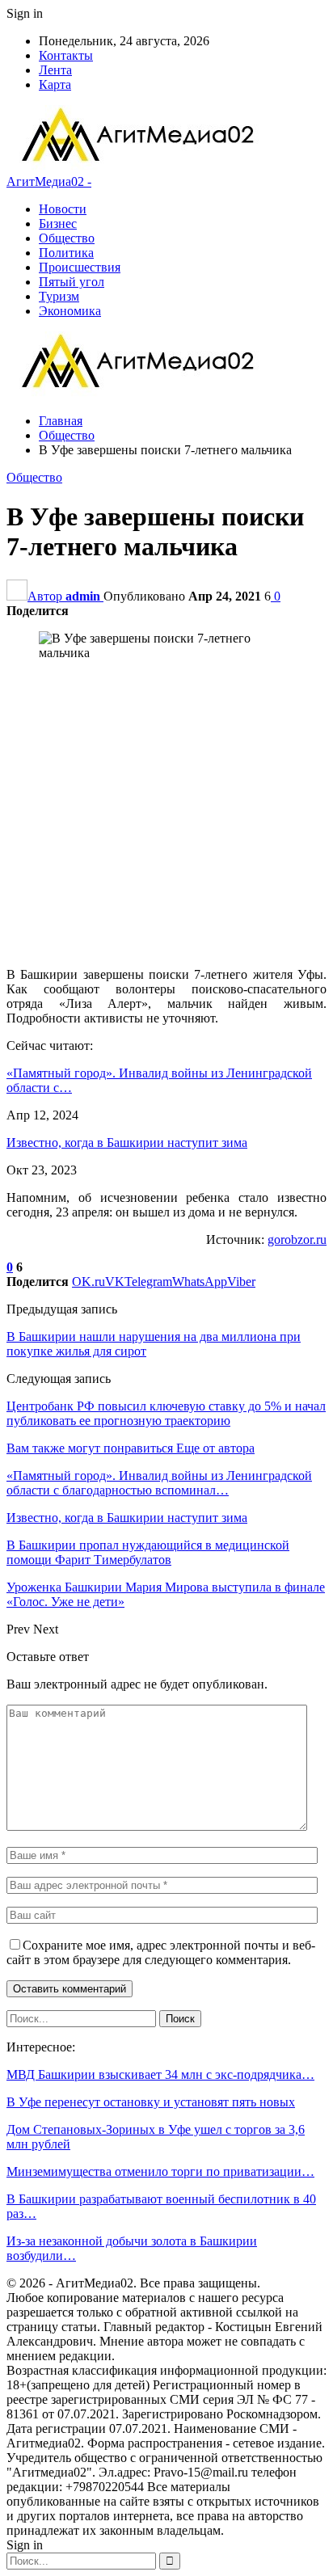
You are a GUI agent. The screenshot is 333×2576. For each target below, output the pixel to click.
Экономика (70, 311)
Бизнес (58, 223)
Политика (66, 253)
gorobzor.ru (297, 1240)
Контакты (66, 55)
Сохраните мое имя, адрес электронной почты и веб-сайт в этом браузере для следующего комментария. (161, 1952)
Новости (63, 209)
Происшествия (80, 267)
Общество (67, 238)
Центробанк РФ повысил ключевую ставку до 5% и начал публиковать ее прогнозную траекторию (166, 1413)
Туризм (59, 296)
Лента (55, 70)
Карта (55, 84)
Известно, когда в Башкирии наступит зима (127, 1143)
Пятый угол (72, 282)
